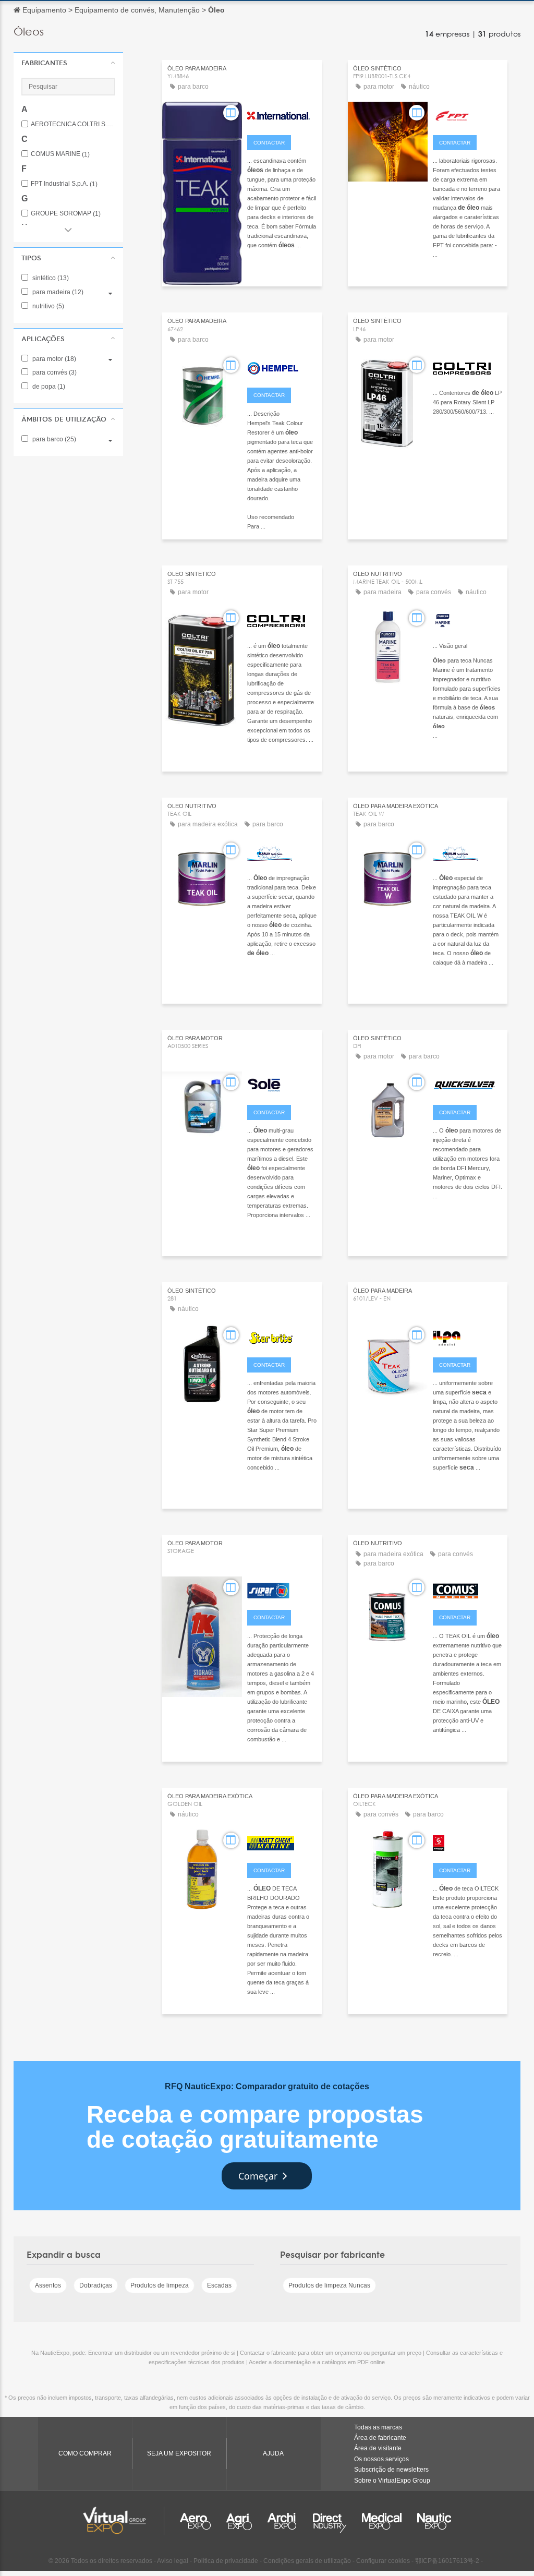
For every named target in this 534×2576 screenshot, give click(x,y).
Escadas (219, 2285)
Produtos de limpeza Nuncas (329, 2285)
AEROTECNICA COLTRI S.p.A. (73, 124)
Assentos (48, 2285)
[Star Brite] (282, 1337)
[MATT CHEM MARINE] (282, 1842)
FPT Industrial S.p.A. (64, 184)
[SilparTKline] (282, 1589)
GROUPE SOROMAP (66, 214)
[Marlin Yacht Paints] (282, 852)
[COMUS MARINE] (468, 1589)
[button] (68, 63)
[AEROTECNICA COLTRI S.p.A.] (468, 367)
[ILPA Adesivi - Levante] (468, 1337)
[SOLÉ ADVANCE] (282, 1084)
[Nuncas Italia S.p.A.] (468, 620)
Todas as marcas (378, 2427)
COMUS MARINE (60, 154)
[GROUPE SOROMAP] (468, 1842)
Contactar (269, 143)
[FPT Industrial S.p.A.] (468, 114)
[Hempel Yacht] (282, 367)
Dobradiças (96, 2285)
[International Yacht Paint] (282, 114)
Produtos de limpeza (160, 2285)
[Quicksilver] (468, 1084)
